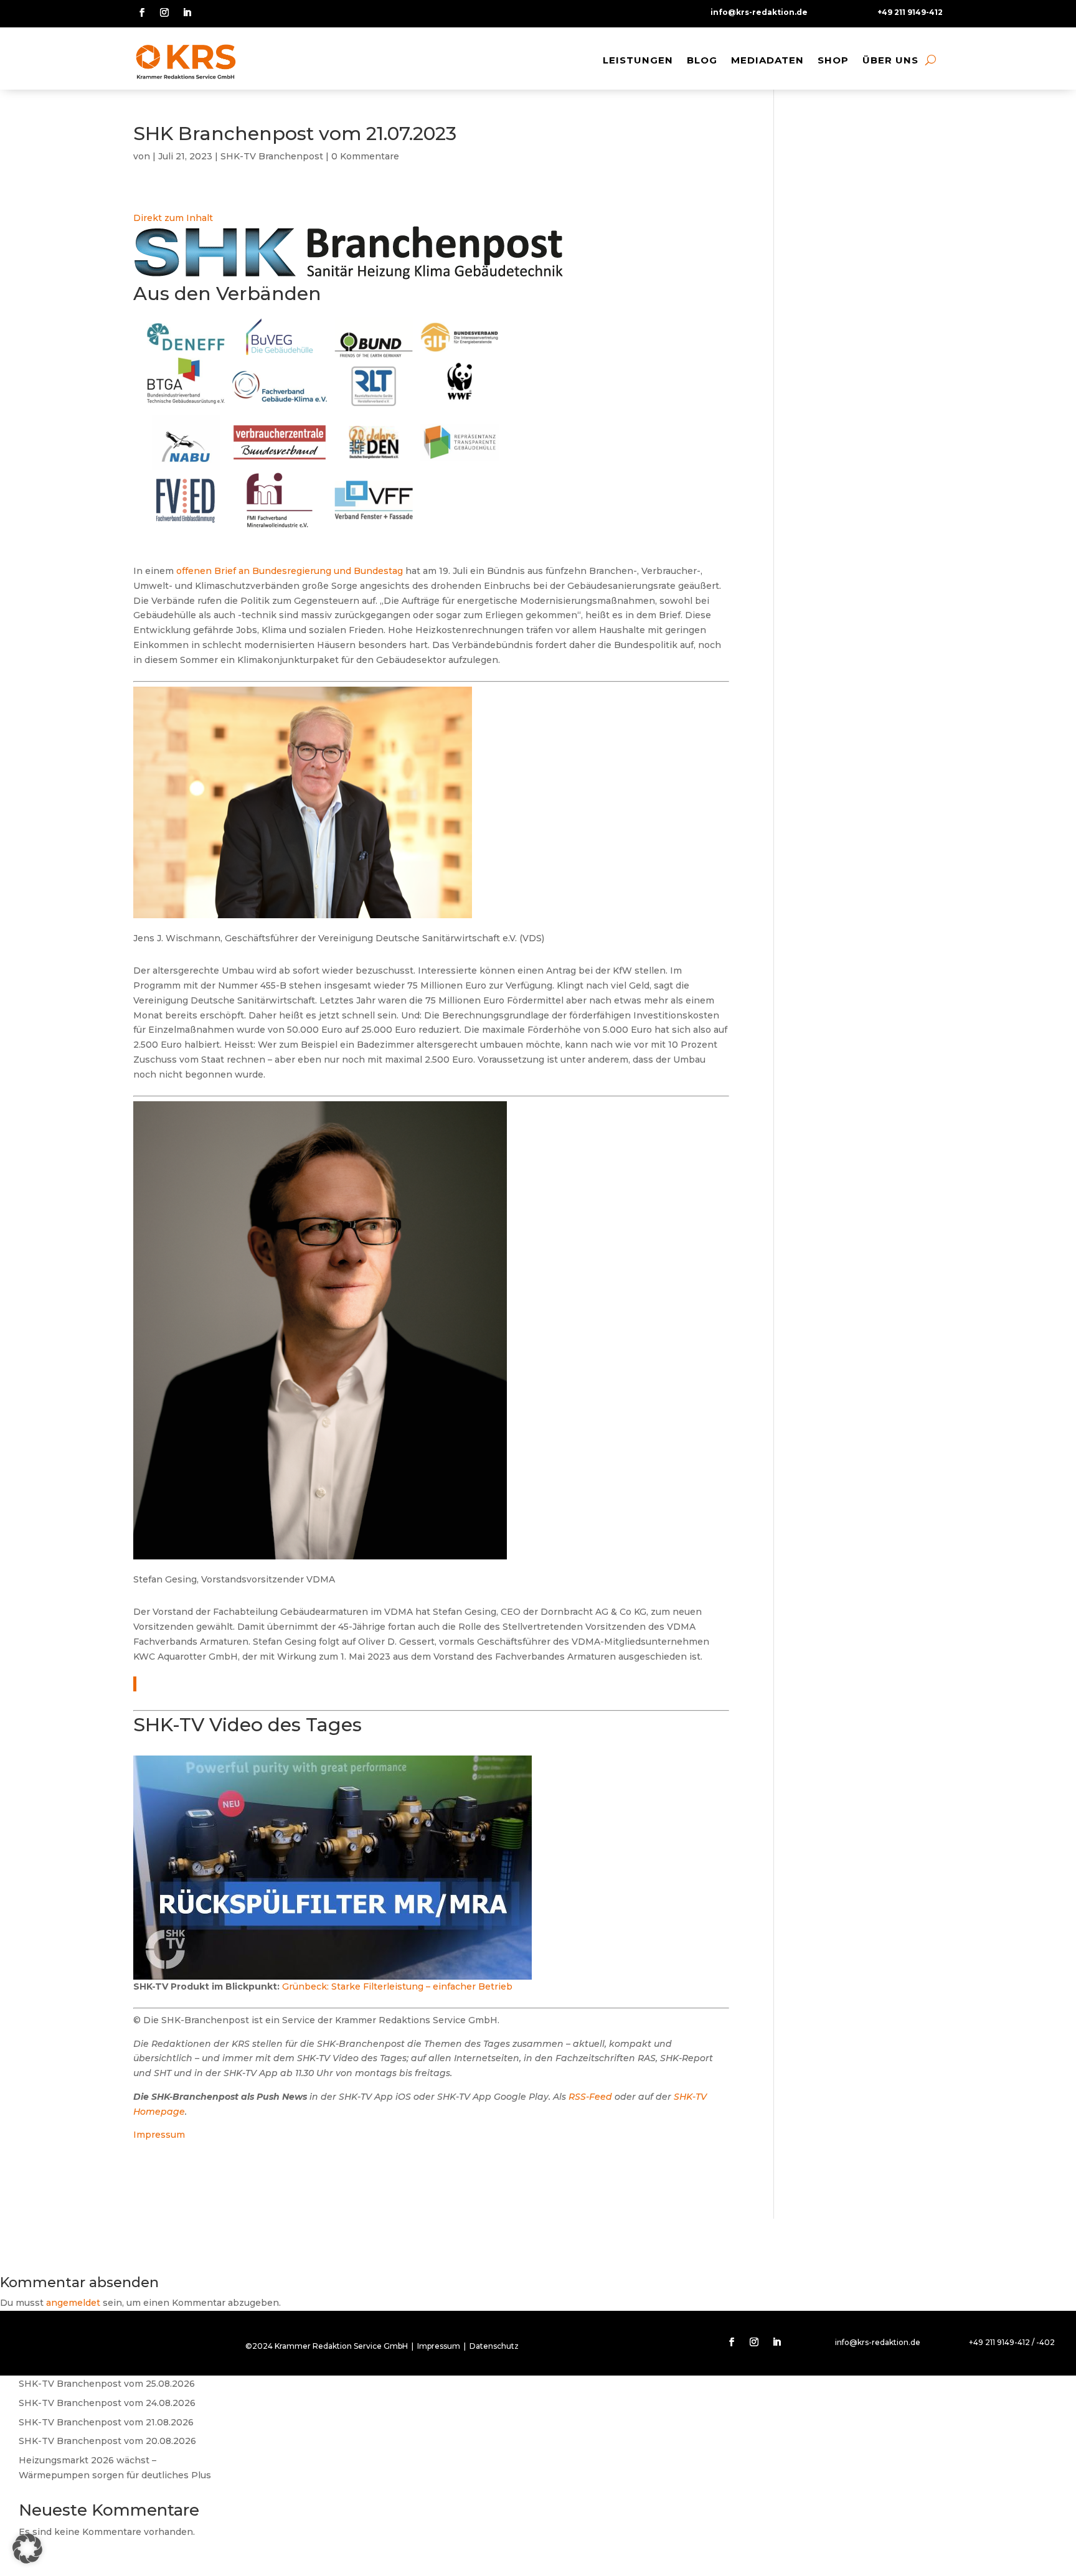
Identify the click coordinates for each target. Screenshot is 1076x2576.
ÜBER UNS (890, 60)
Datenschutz (494, 2346)
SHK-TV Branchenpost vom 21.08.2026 (106, 2422)
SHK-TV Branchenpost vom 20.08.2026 (107, 2441)
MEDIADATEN (767, 60)
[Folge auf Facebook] (142, 12)
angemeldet (73, 2303)
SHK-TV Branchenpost (272, 156)
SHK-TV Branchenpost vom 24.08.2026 (107, 2403)
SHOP (833, 60)
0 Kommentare (365, 156)
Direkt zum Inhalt (173, 218)
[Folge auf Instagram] (164, 12)
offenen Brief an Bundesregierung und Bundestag (290, 571)
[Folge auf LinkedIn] (187, 12)
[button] (27, 2549)
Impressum (159, 2135)
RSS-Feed (590, 2097)
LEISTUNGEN (638, 60)
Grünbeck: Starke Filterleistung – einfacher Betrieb (397, 1986)
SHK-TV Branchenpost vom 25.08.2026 (107, 2384)
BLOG (702, 60)
